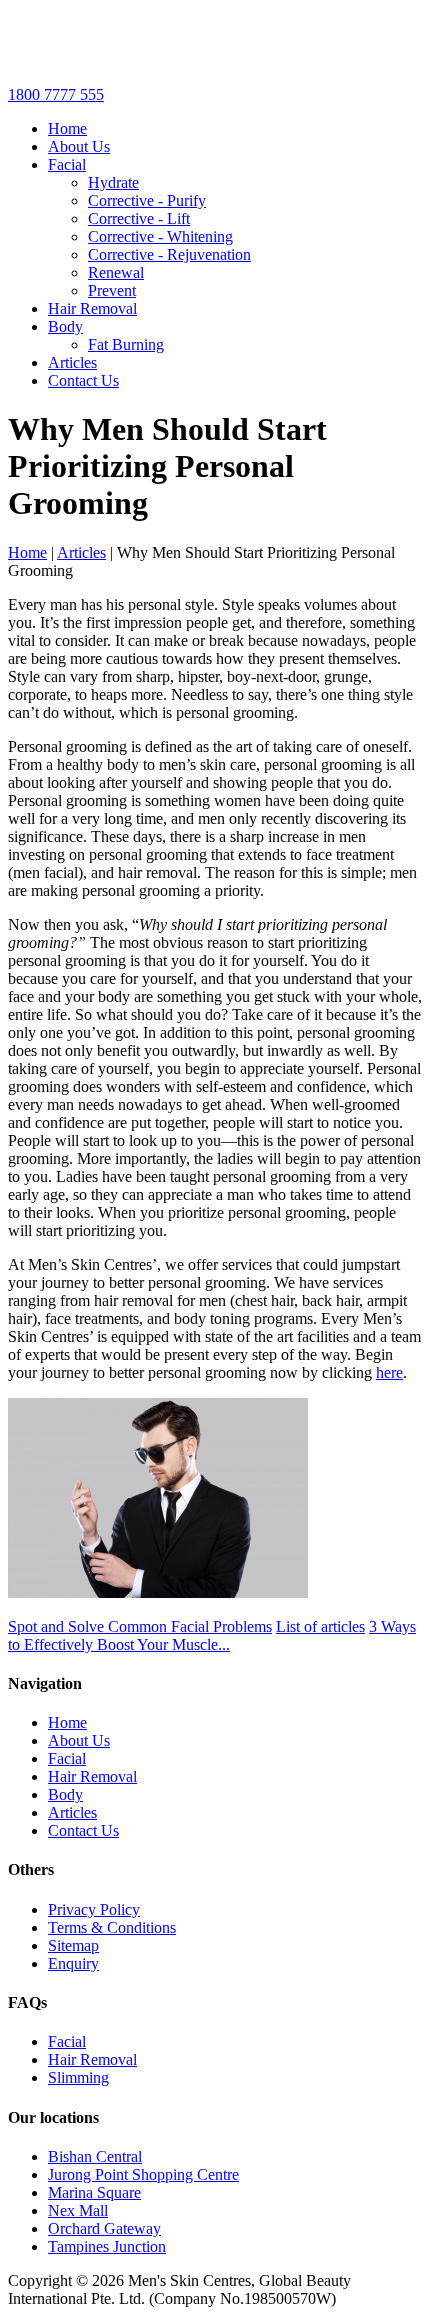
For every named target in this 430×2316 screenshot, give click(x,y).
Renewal (116, 272)
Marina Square (94, 2192)
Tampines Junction (107, 2246)
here (389, 1372)
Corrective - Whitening (160, 236)
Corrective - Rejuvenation (169, 254)
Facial (67, 164)
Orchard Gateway (104, 2228)
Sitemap (73, 1945)
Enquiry (73, 1963)
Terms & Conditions (112, 1927)
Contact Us (83, 380)
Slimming (78, 2077)
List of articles (320, 1626)
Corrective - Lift (139, 218)
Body (65, 326)
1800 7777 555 (56, 94)
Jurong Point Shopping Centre (143, 2174)
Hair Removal (92, 308)
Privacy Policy (94, 1909)
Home (67, 128)
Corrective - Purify (147, 200)
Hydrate (113, 182)
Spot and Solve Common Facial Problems (140, 1626)
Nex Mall (78, 2210)
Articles (72, 362)
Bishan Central (95, 2156)
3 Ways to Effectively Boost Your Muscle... (212, 1635)
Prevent (112, 290)
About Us (79, 146)
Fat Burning (126, 344)
